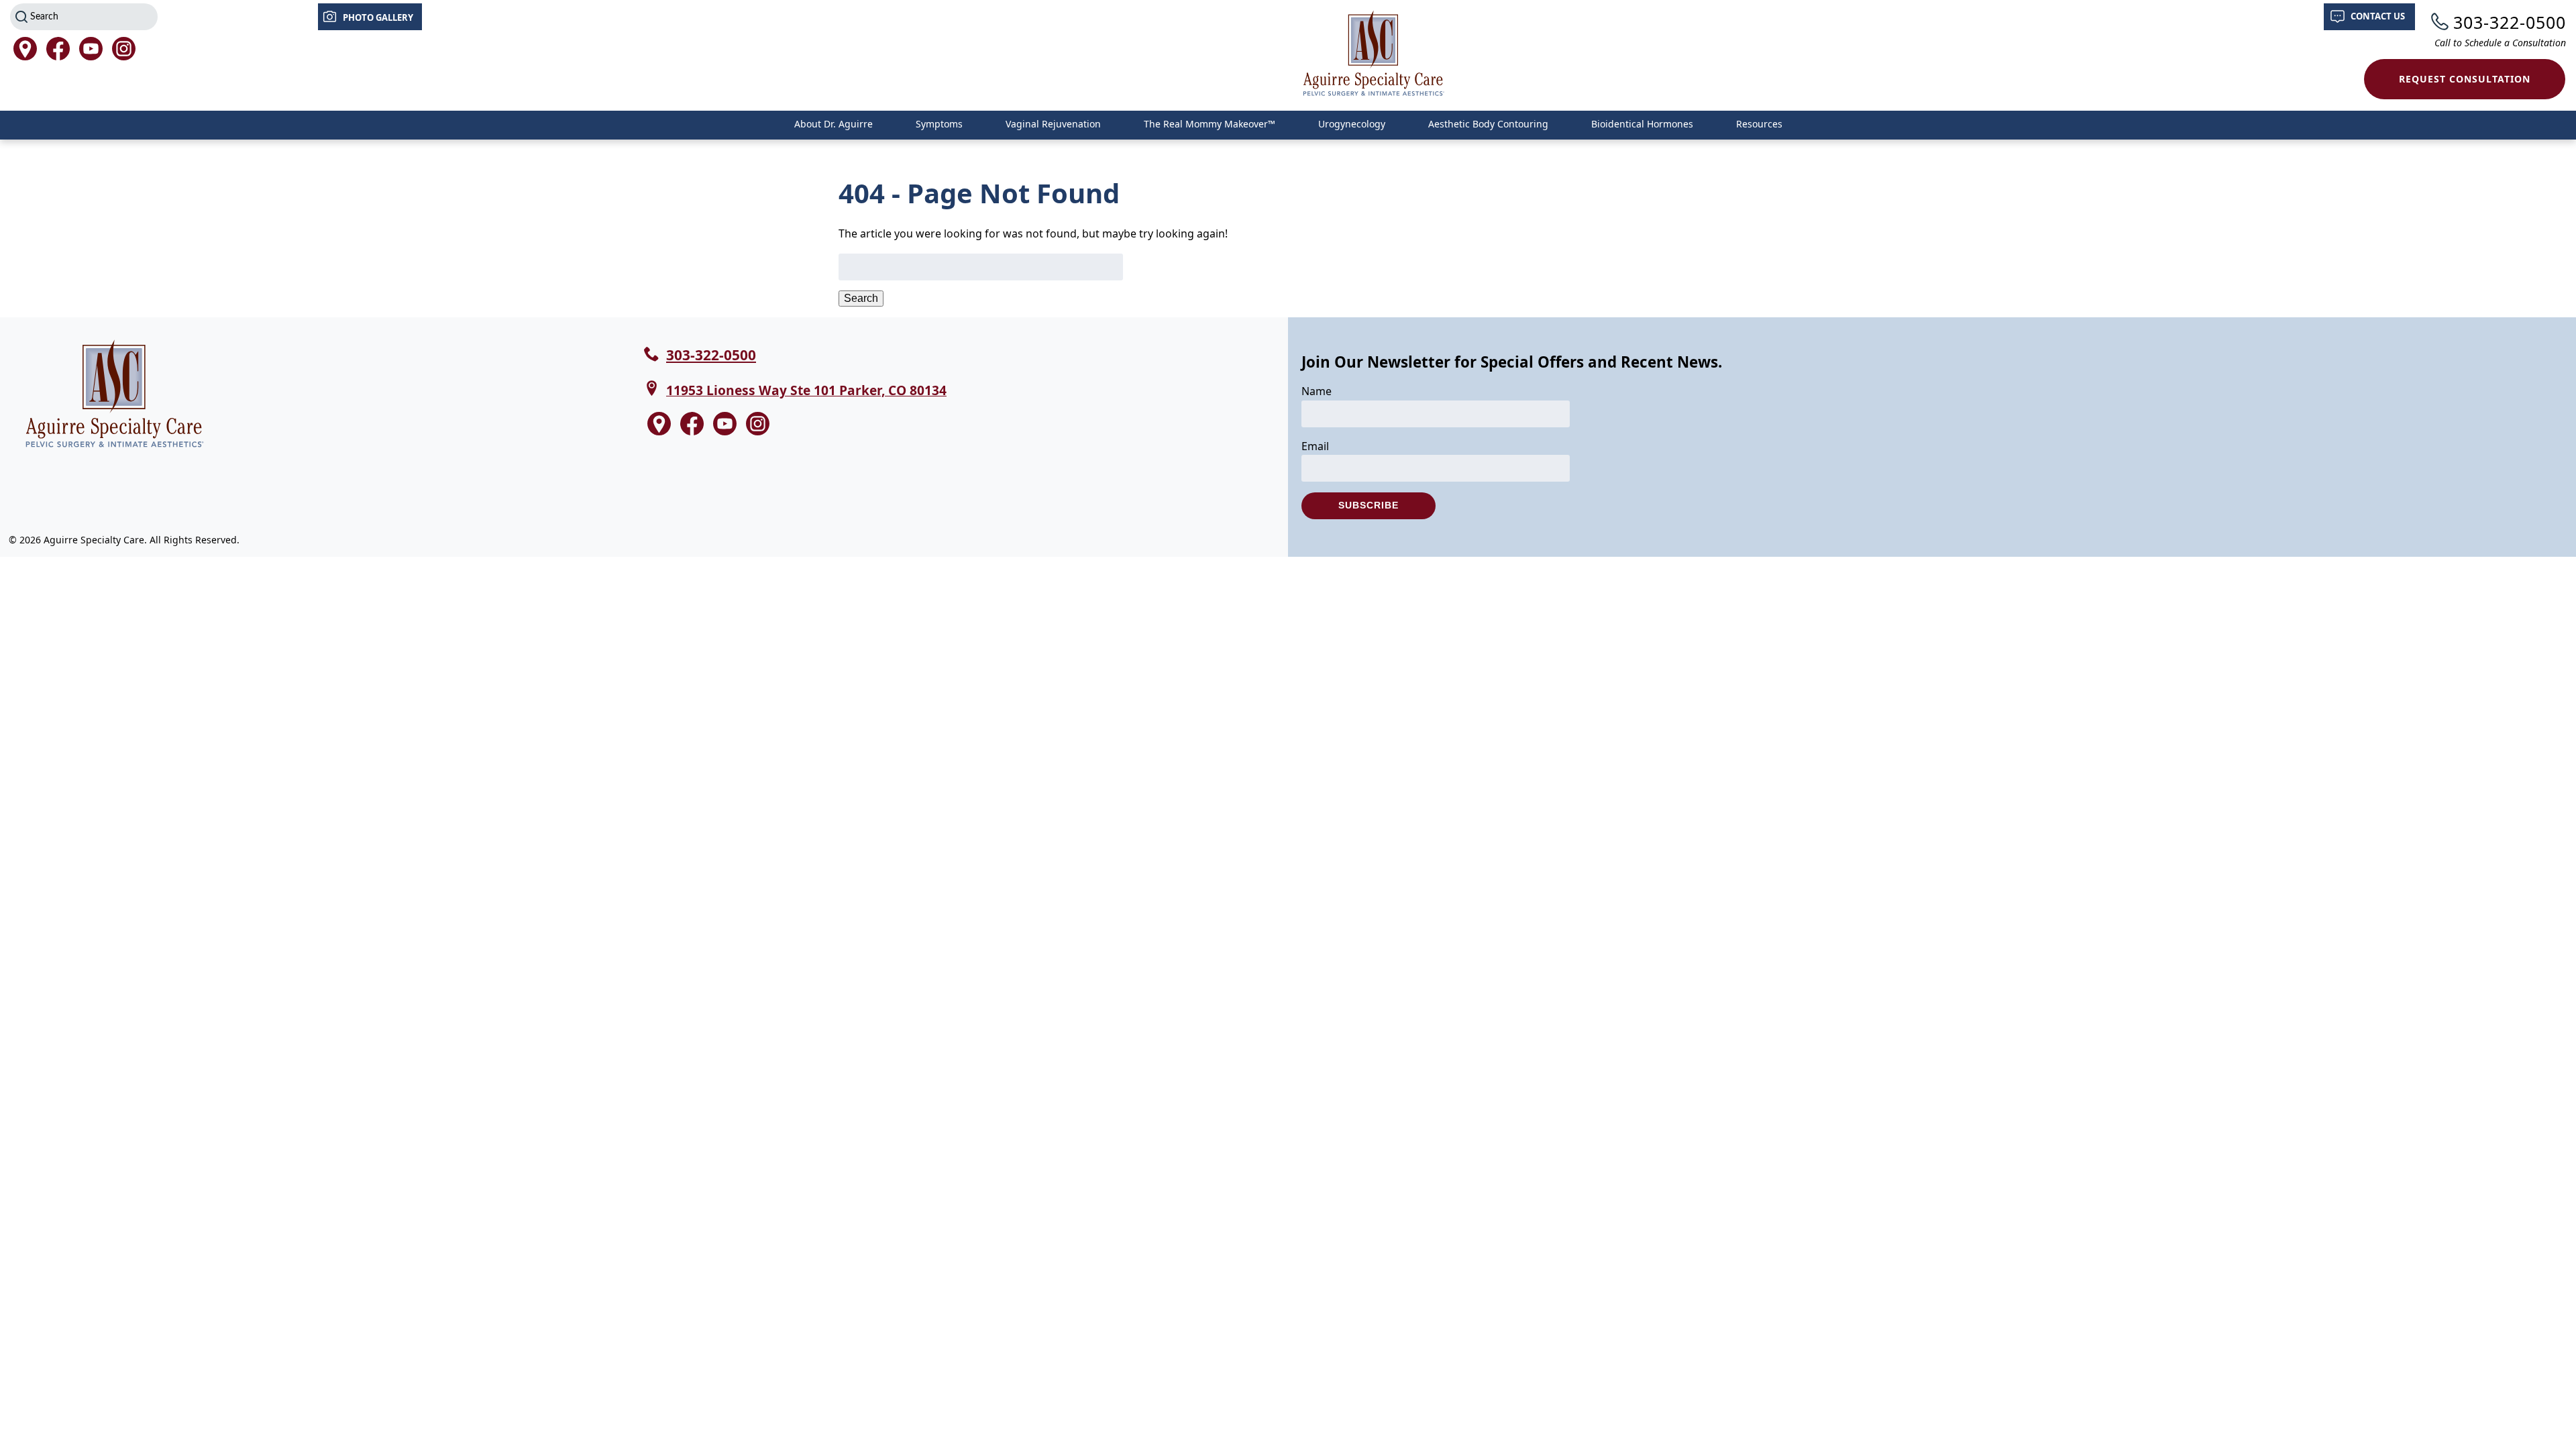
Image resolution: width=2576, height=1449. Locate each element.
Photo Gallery (378, 17)
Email (1315, 446)
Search (861, 298)
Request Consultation (2465, 79)
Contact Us (2378, 16)
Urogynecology (1352, 124)
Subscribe (1368, 505)
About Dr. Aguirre (834, 124)
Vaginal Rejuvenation (1053, 124)
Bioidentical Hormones (1642, 124)
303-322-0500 (2510, 22)
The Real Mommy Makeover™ (1210, 124)
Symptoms (939, 124)
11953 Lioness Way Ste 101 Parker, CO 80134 (806, 390)
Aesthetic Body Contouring (1488, 124)
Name (1317, 391)
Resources (1759, 124)
